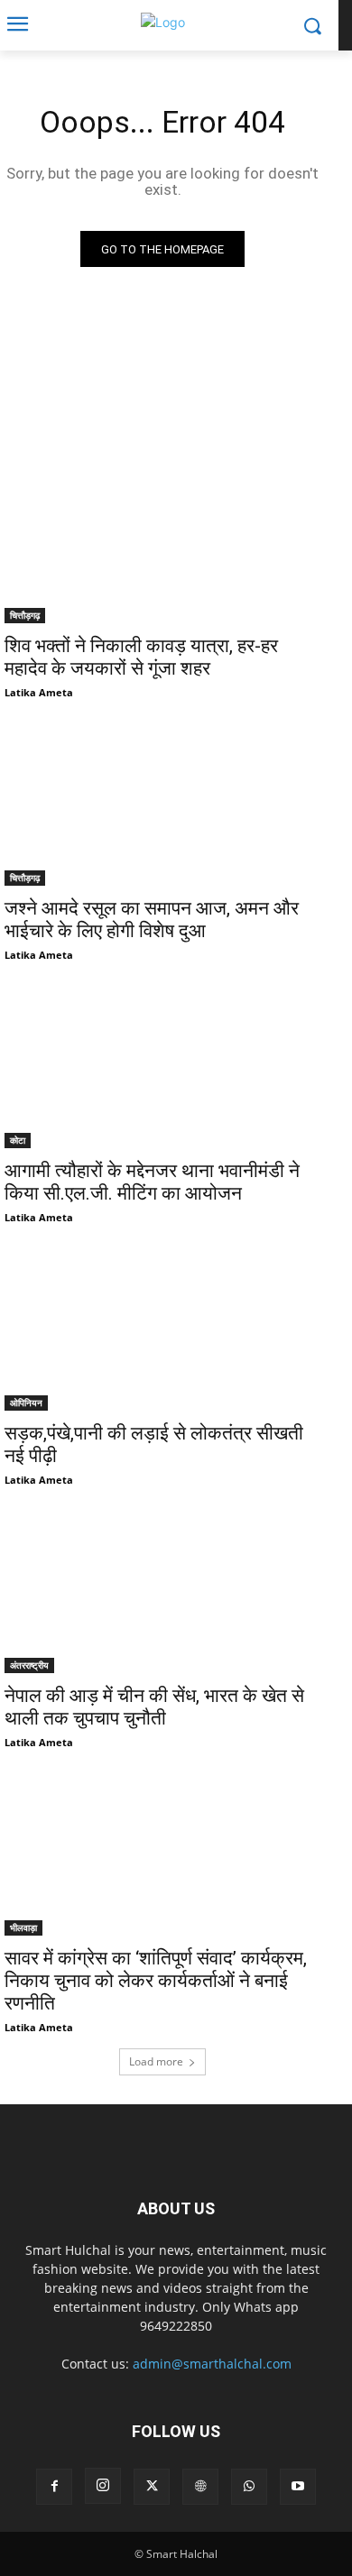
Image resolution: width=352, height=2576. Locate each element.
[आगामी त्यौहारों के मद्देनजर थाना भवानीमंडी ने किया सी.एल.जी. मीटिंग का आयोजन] (162, 1069)
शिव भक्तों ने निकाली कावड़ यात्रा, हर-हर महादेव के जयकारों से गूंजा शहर (141, 657)
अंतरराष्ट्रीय (29, 1665)
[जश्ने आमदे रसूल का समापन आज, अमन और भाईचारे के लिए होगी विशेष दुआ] (162, 807)
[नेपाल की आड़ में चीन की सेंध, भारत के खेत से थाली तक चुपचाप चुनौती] (162, 1594)
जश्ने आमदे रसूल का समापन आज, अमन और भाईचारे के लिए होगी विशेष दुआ (152, 920)
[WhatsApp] (249, 2487)
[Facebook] (54, 2487)
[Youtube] (298, 2487)
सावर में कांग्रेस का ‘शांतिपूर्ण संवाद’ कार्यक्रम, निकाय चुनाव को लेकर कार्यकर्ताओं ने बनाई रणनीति (156, 1981)
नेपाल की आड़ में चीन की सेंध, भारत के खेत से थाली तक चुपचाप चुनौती (154, 1707)
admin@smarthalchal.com (212, 2364)
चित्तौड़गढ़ (25, 615)
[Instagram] (103, 2486)
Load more (156, 2061)
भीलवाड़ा (23, 1927)
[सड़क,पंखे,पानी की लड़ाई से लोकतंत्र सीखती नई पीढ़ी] (162, 1332)
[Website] (200, 2487)
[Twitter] (152, 2487)
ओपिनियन (26, 1403)
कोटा (18, 1140)
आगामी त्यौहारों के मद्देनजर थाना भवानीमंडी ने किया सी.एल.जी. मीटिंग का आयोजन (152, 1182)
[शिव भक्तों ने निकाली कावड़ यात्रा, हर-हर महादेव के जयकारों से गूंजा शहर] (162, 544)
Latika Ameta (39, 692)
